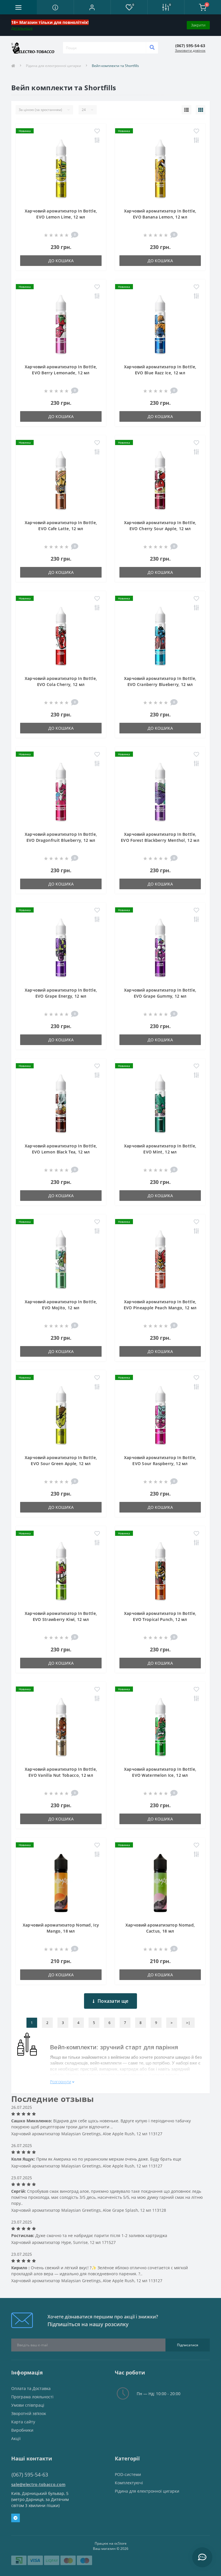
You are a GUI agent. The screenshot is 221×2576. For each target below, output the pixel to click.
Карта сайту (23, 2422)
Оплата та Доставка (31, 2388)
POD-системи (128, 2474)
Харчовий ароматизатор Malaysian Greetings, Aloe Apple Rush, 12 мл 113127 (87, 2134)
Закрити (198, 25)
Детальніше (22, 28)
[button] (92, 7)
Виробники (22, 2430)
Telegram (16, 2518)
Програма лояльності (32, 2397)
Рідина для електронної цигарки (54, 66)
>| (188, 2023)
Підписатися (188, 2345)
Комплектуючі (129, 2483)
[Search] (152, 48)
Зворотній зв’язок (29, 2413)
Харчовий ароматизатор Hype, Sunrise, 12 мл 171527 (63, 2242)
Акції (16, 2438)
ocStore (120, 2543)
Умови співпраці (28, 2405)
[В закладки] (97, 131)
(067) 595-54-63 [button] (30, 2475)
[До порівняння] (97, 141)
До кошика (61, 261)
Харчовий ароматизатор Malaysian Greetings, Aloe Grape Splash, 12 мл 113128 (89, 2210)
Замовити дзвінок (190, 50)
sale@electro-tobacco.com (38, 2484)
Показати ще (113, 2001)
